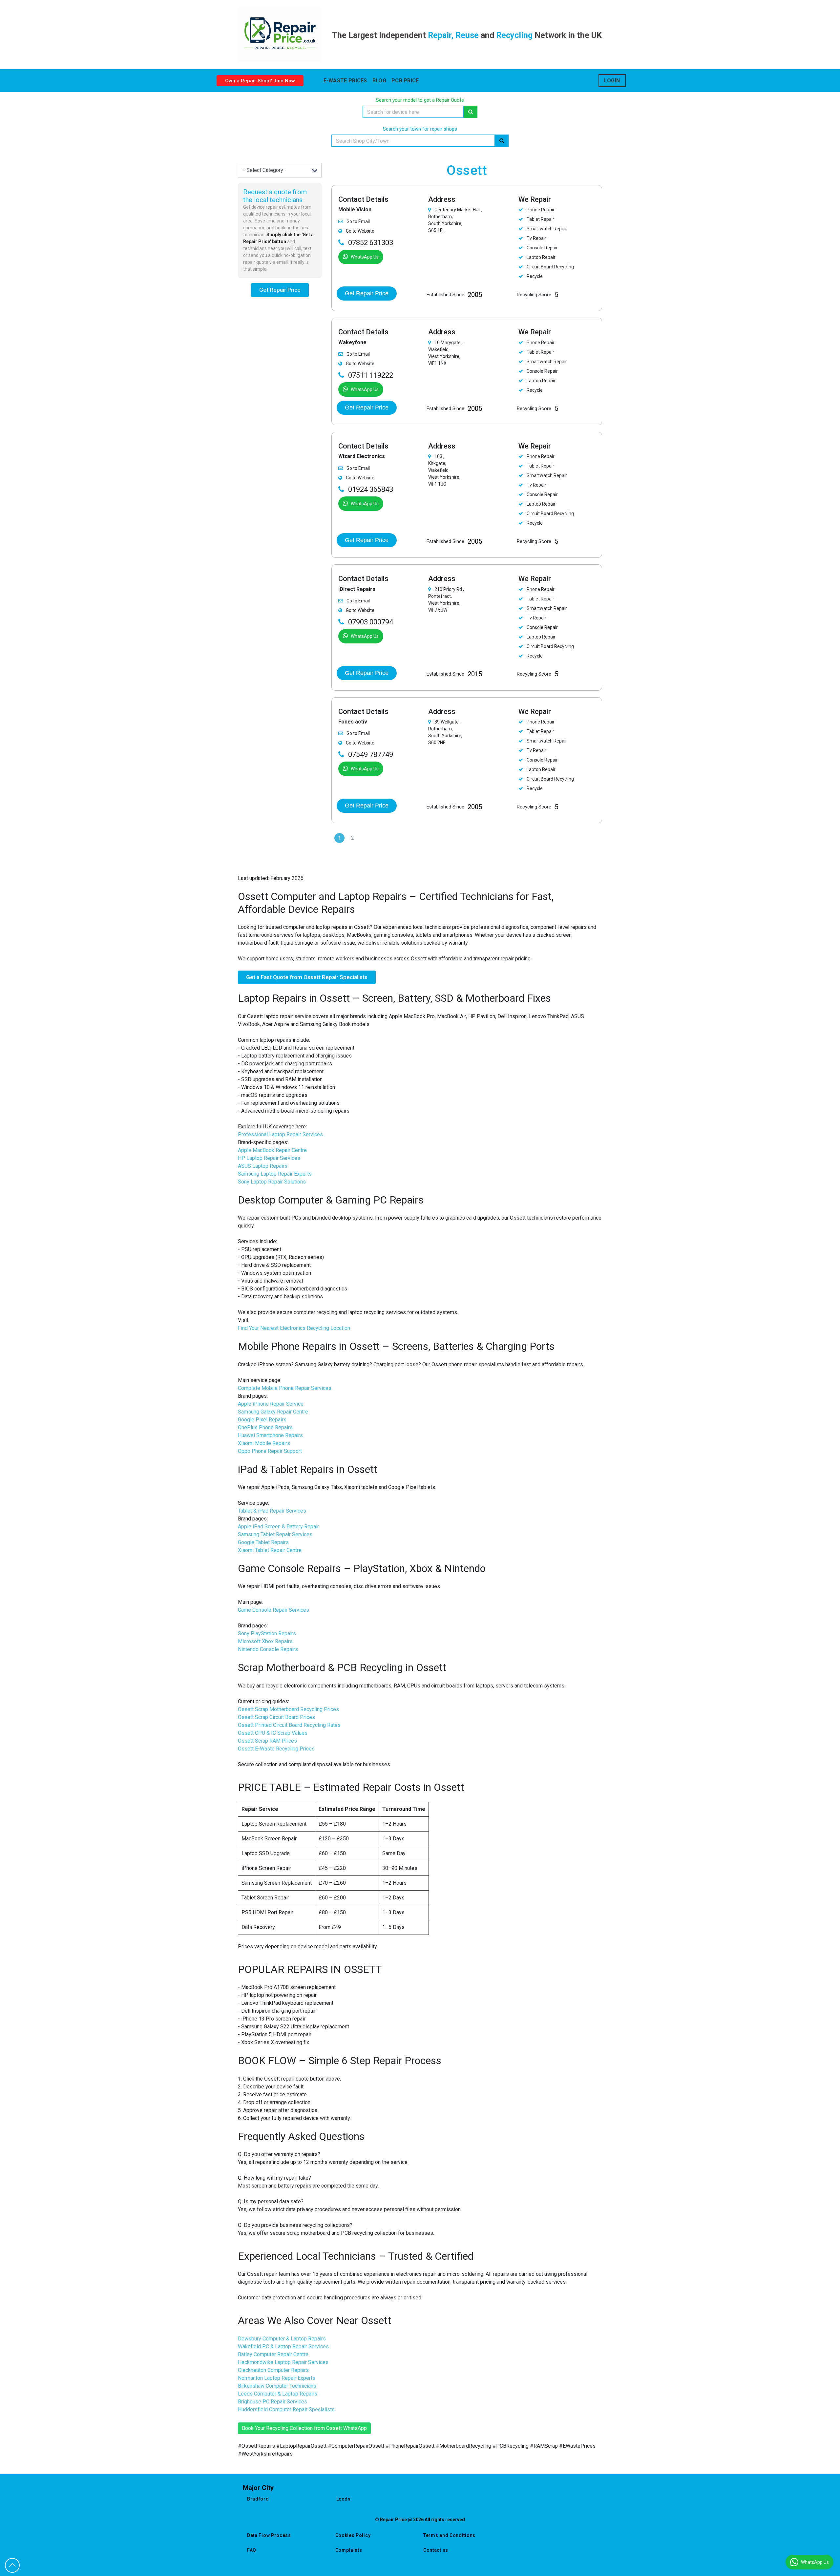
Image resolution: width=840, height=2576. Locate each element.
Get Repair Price (280, 290)
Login (612, 81)
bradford (258, 2499)
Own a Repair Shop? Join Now (260, 81)
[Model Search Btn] (471, 112)
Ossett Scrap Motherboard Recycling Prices (288, 1709)
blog (379, 81)
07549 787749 (371, 754)
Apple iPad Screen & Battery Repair (278, 1527)
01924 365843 (371, 489)
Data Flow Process (269, 2535)
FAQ (252, 2550)
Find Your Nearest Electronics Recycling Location (294, 1328)
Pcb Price (405, 81)
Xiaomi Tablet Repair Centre (270, 1550)
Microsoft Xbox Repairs (265, 1641)
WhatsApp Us (365, 257)
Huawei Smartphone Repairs (270, 1435)
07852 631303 (371, 243)
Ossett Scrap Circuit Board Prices (276, 1717)
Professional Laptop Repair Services (280, 1134)
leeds (344, 2499)
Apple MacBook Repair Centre (272, 1150)
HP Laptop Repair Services (269, 1158)
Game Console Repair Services (273, 1610)
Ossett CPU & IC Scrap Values (273, 1733)
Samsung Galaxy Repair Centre (273, 1412)
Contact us (436, 2550)
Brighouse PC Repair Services (273, 2402)
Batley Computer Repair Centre (273, 2354)
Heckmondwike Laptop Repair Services (283, 2362)
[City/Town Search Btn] (502, 141)
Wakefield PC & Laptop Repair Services (283, 2346)
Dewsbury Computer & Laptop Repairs (282, 2339)
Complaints (349, 2550)
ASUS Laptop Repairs (263, 1166)
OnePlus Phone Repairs (265, 1427)
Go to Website (360, 231)
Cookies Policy (353, 2535)
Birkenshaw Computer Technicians (277, 2386)
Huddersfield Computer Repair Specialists (286, 2409)
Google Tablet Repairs (263, 1542)
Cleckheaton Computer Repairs (273, 2370)
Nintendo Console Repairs (268, 1649)
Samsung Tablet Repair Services (275, 1534)
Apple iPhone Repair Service (271, 1404)
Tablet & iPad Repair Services (272, 1511)
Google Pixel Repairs (262, 1420)
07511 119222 (371, 375)
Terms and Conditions (449, 2535)
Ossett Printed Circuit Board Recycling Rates (289, 1725)
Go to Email (358, 221)
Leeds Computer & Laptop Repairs (278, 2394)
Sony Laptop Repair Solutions (272, 1182)
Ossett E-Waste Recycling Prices (276, 1749)
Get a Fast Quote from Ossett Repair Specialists (307, 977)
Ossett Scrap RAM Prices (267, 1741)
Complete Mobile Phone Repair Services (285, 1388)
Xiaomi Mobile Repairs (264, 1443)
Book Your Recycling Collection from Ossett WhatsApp (304, 2428)
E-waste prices (345, 81)
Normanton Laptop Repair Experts (277, 2378)
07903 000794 (371, 622)
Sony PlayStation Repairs (267, 1634)
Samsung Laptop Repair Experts (275, 1174)
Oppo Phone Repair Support (270, 1451)
